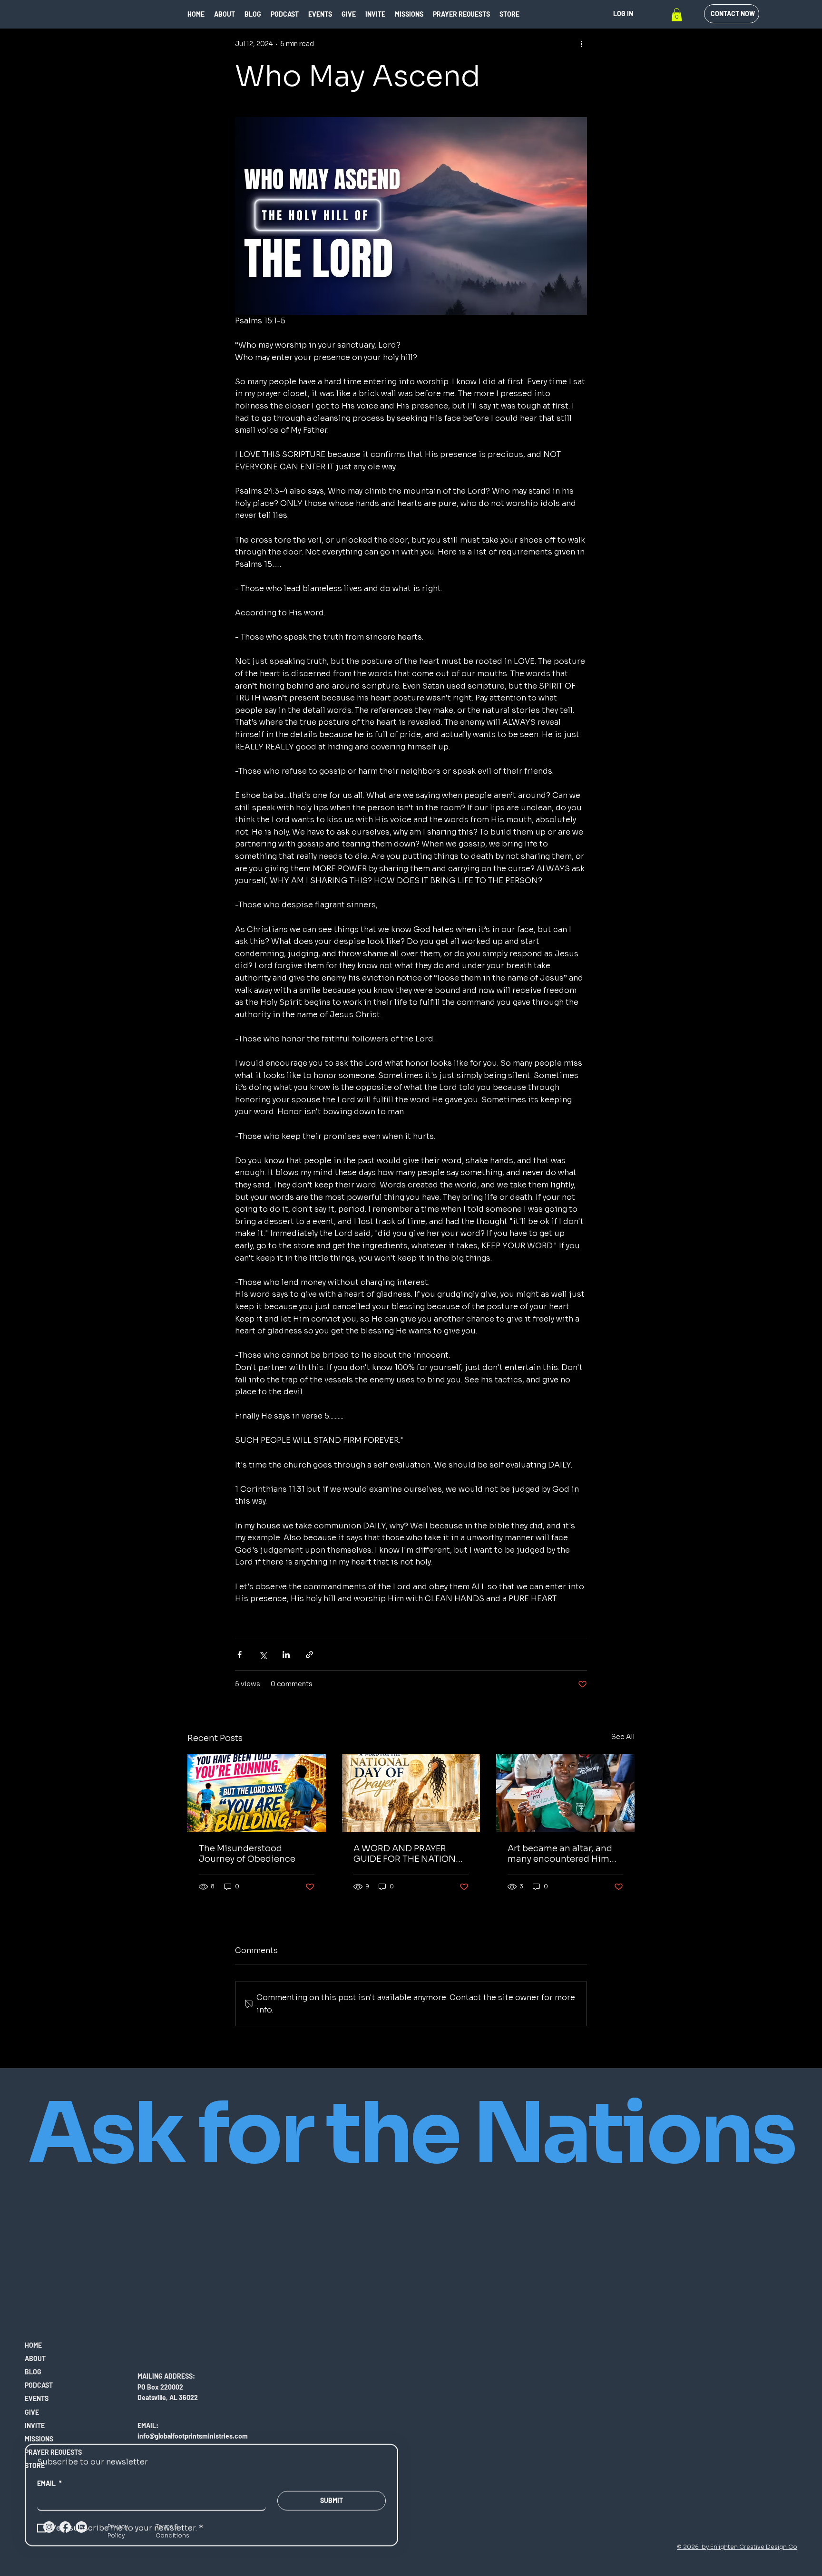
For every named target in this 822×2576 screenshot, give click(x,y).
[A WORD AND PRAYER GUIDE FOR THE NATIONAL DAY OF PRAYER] (411, 1793)
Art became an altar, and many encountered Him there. (560, 1854)
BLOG (33, 2372)
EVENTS (37, 2398)
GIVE (32, 2412)
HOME (33, 2345)
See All (623, 1737)
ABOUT (35, 2358)
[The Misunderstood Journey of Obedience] (257, 1793)
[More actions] (581, 44)
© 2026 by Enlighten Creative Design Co (737, 2547)
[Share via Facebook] (240, 1655)
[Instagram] (49, 2527)
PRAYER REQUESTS (53, 2452)
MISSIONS (39, 2439)
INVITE (35, 2425)
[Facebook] (65, 2527)
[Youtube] (81, 2527)
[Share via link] (309, 1655)
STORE (35, 2465)
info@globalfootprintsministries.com (193, 2436)
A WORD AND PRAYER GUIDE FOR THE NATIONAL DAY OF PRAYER (410, 1854)
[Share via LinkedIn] (286, 1655)
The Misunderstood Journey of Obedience (247, 1854)
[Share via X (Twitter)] (263, 1655)
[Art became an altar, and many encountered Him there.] (565, 1793)
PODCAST (39, 2385)
